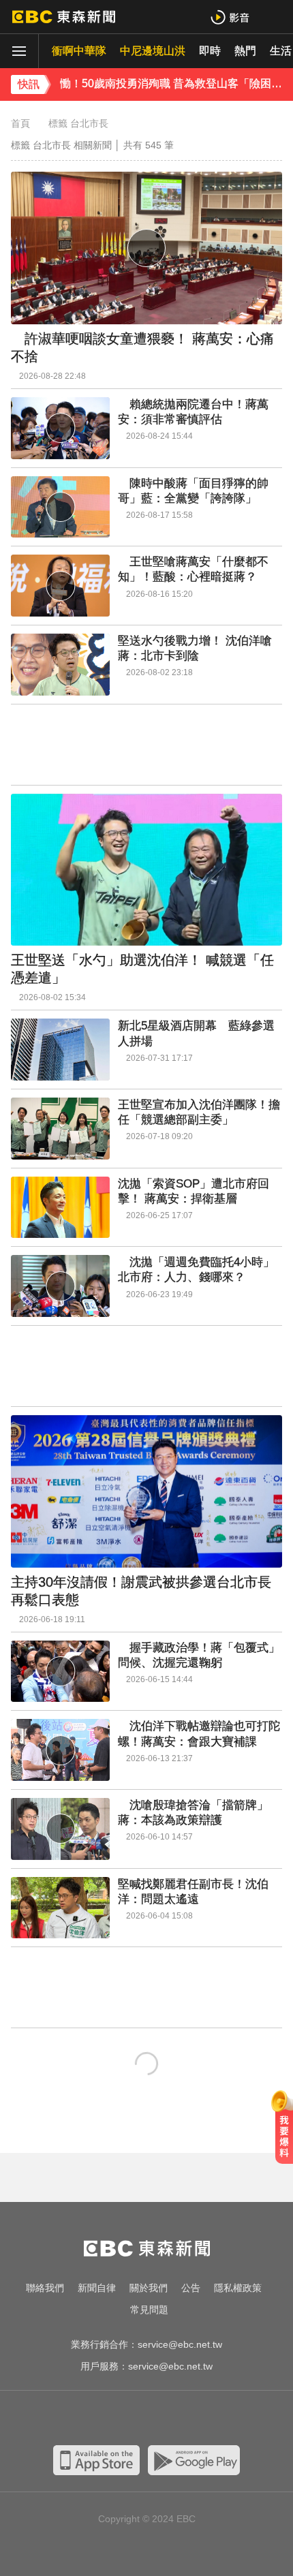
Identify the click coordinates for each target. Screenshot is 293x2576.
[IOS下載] (96, 2460)
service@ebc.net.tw (180, 2344)
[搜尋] (274, 17)
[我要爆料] (284, 2132)
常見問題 (149, 2310)
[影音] (230, 17)
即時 (210, 51)
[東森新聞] (64, 17)
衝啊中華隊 (79, 51)
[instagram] (133, 2419)
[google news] (215, 2419)
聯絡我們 (45, 2288)
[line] (160, 2419)
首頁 (20, 123)
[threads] (187, 2419)
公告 (191, 2288)
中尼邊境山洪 (153, 51)
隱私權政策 (238, 2288)
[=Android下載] (194, 2460)
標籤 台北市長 (78, 123)
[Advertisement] (146, 745)
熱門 (245, 51)
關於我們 (149, 2288)
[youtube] (106, 2419)
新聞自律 (97, 2288)
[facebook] (78, 2419)
